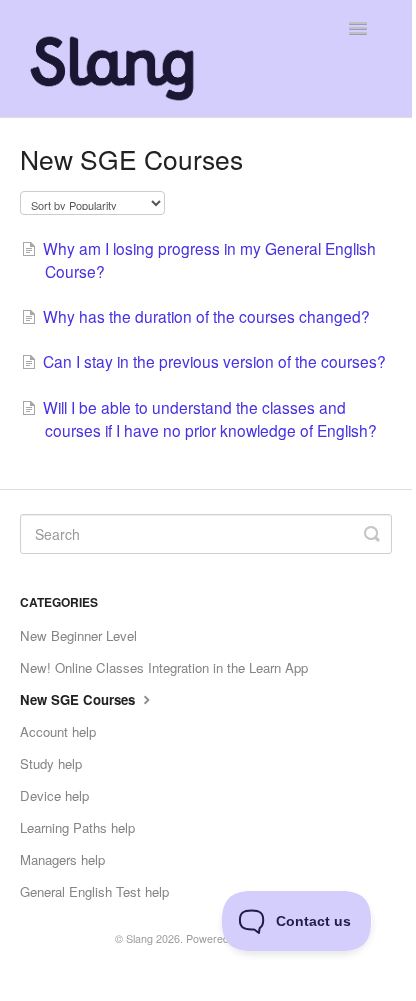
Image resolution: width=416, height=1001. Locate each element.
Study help (51, 763)
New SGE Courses (79, 699)
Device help (54, 795)
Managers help (62, 859)
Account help (58, 731)
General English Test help (94, 891)
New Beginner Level (78, 635)
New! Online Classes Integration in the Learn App (164, 667)
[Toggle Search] (372, 534)
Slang (139, 938)
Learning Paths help (77, 827)
